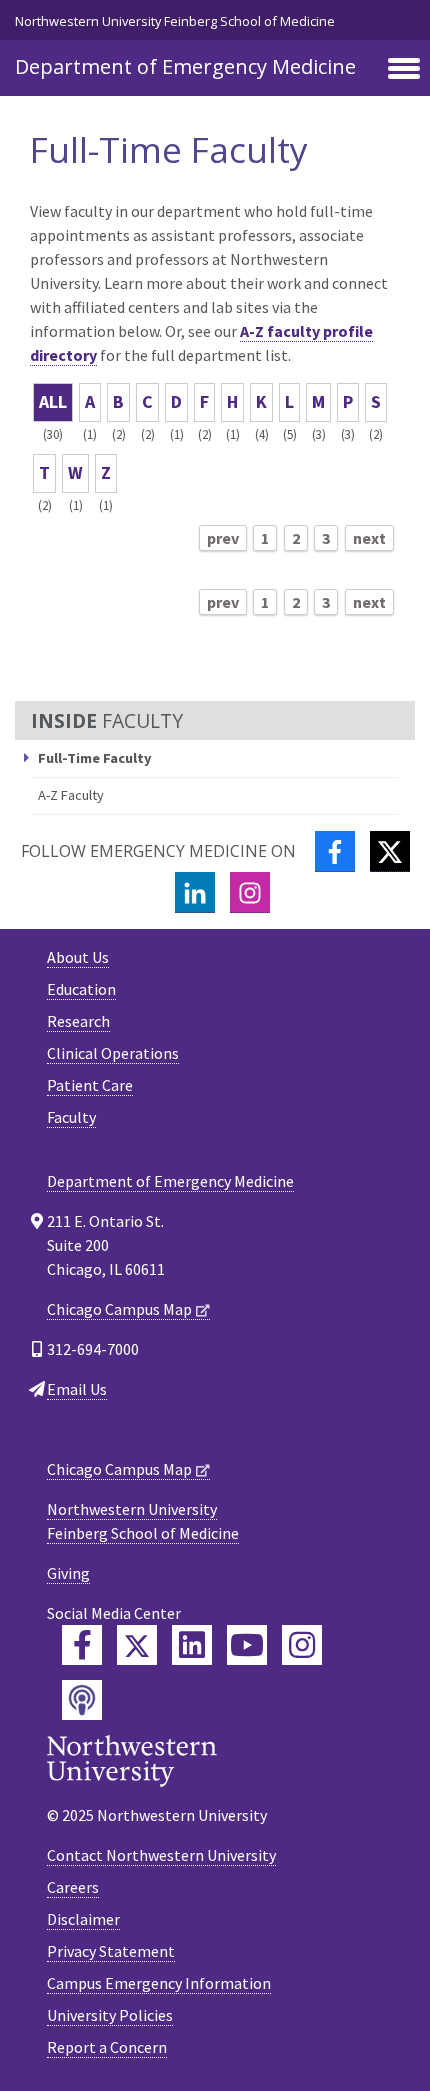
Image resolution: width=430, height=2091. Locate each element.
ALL (53, 401)
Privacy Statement (111, 1951)
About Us (78, 957)
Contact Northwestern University (161, 1855)
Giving (68, 1573)
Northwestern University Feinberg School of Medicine (175, 21)
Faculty (71, 1117)
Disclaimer (83, 1919)
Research (78, 1021)
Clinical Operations (113, 1053)
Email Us (77, 1389)
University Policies (110, 2015)
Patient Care (90, 1085)
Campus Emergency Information (159, 1983)
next (369, 538)
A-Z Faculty (71, 795)
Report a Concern (107, 2047)
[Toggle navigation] (404, 70)
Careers (73, 1887)
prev (223, 538)
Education (81, 989)
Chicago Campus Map (119, 1309)
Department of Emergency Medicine (185, 66)
